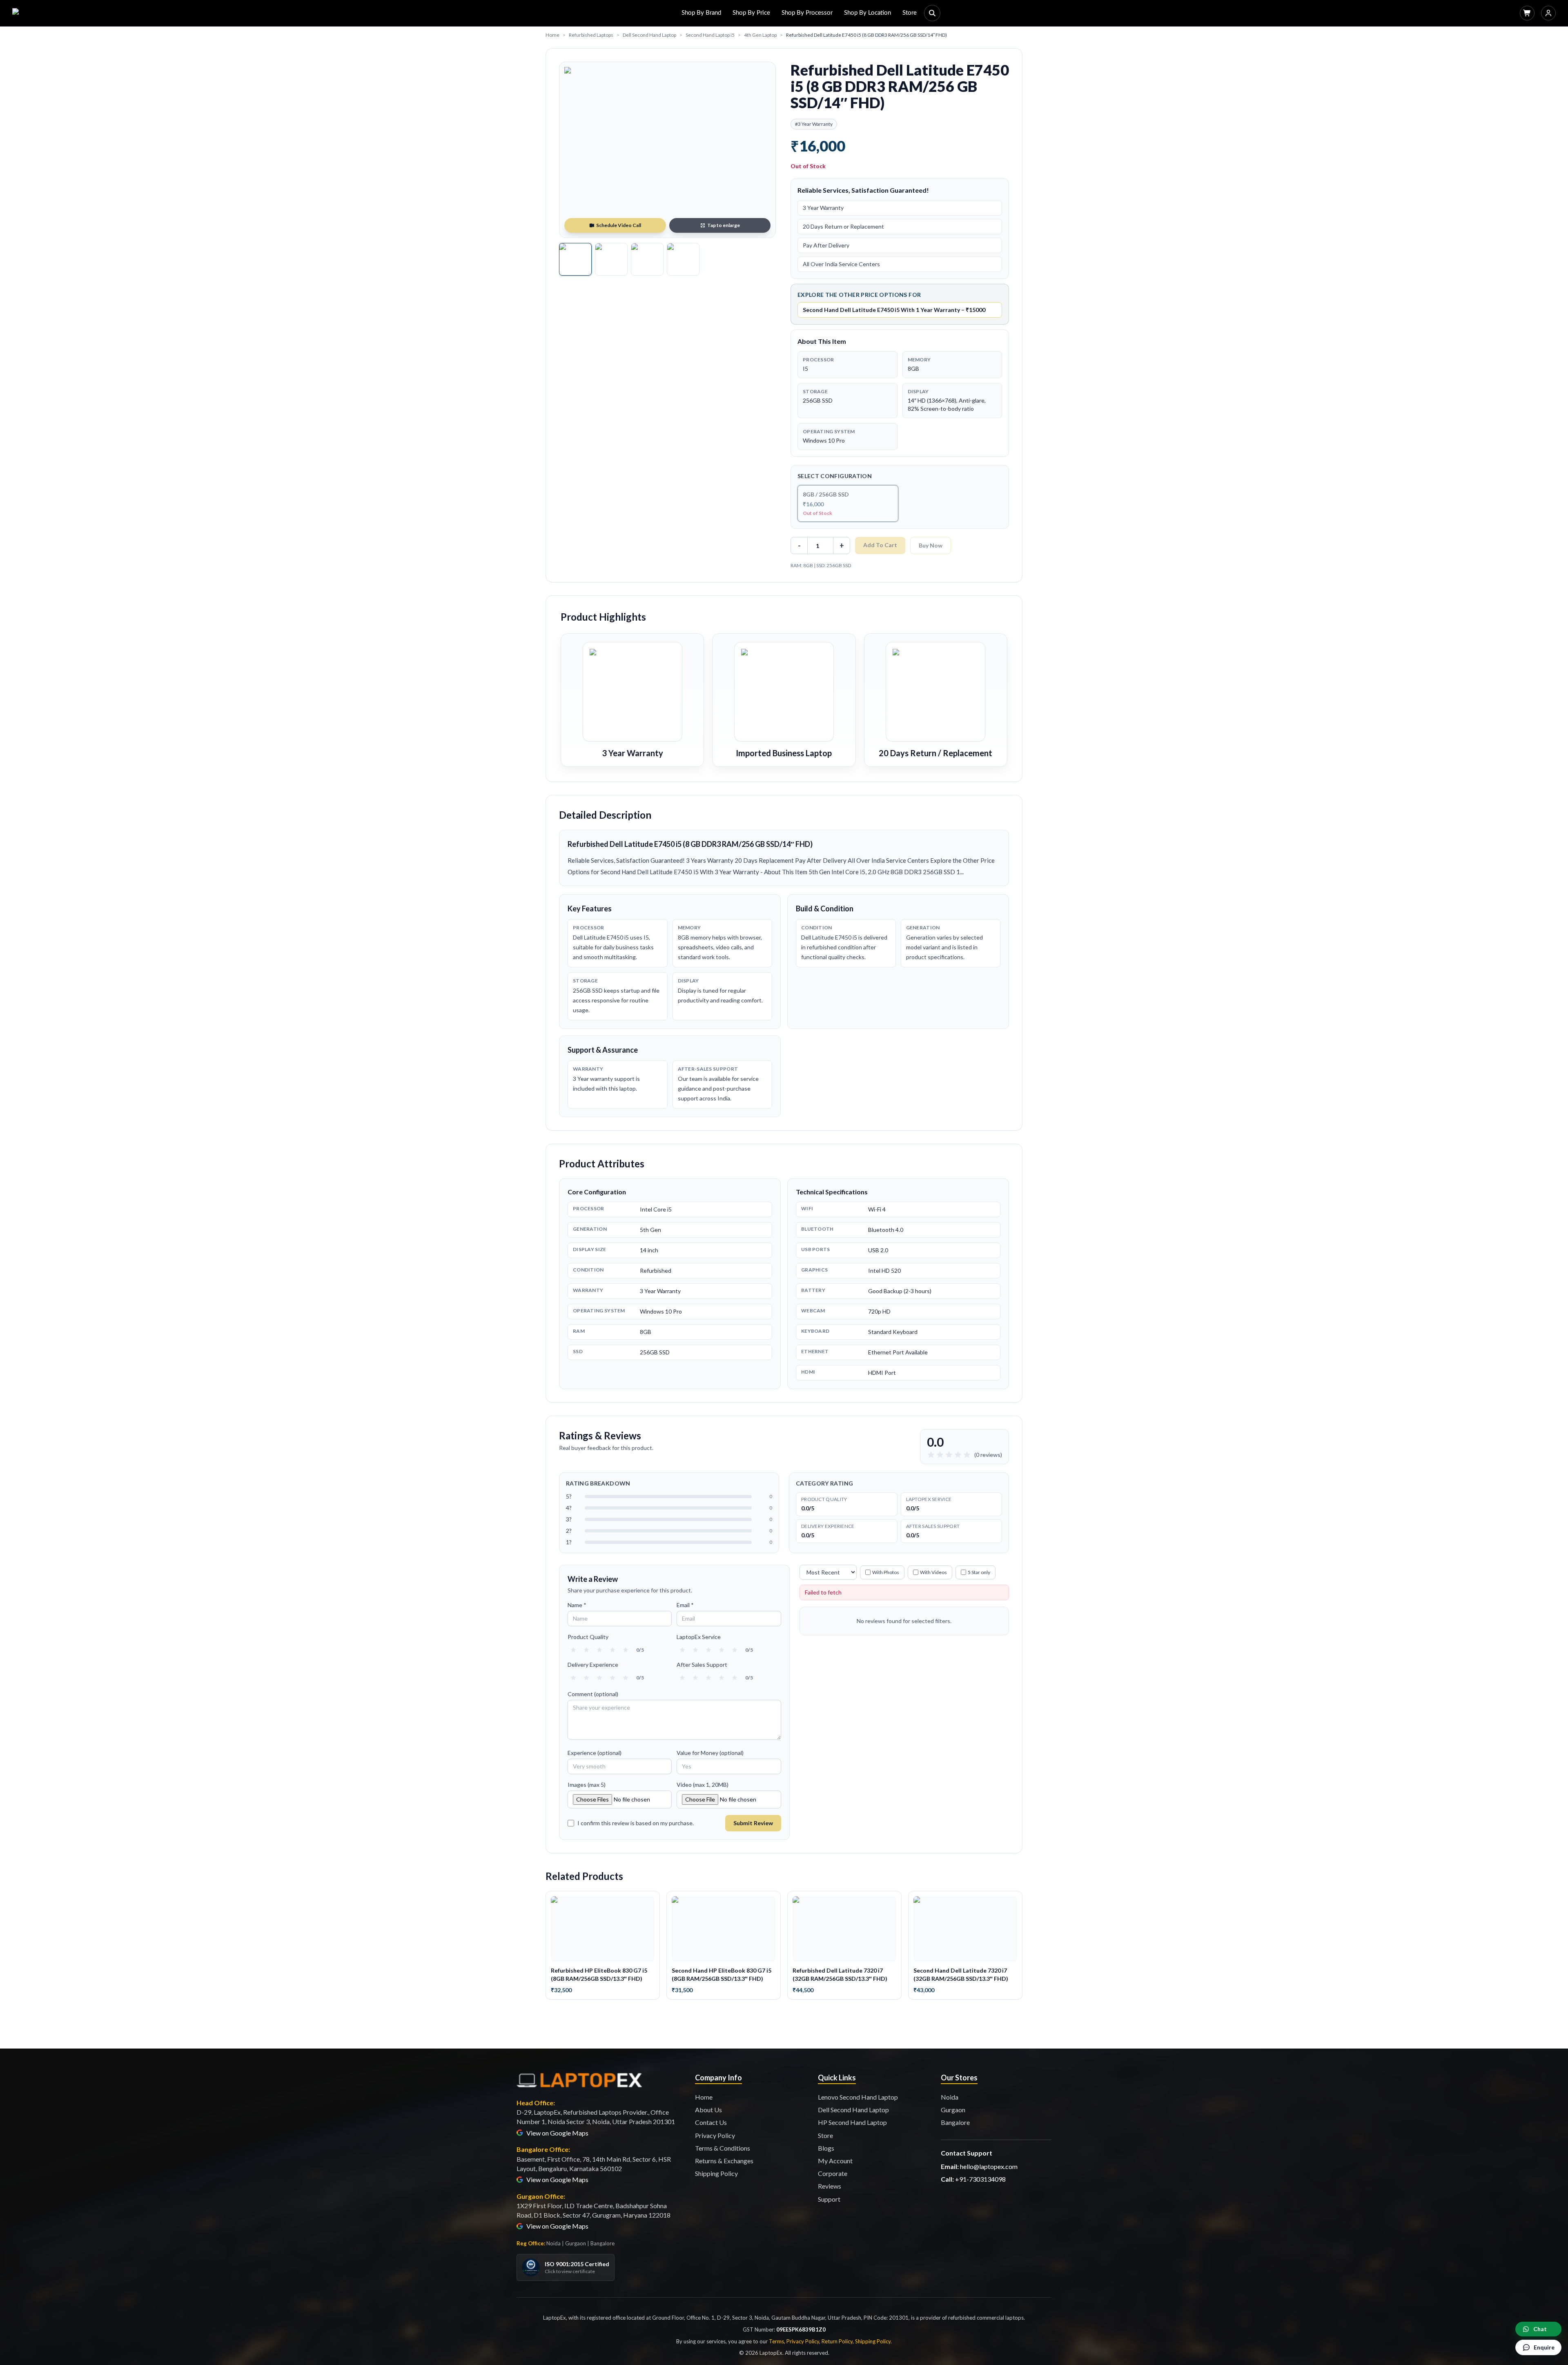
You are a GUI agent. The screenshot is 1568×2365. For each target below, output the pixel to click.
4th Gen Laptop (760, 35)
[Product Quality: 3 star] (599, 1650)
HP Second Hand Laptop (852, 2122)
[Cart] (1527, 13)
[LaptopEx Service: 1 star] (682, 1650)
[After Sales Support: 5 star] (735, 1678)
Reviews (830, 2186)
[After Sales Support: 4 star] (722, 1678)
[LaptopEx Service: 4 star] (722, 1650)
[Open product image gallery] (667, 150)
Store (910, 13)
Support (829, 2199)
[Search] (932, 13)
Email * (685, 1605)
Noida (950, 2097)
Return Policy (837, 2341)
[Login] (1548, 13)
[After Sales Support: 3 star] (708, 1678)
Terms (776, 2341)
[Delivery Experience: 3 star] (599, 1678)
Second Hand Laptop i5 (710, 35)
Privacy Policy (715, 2135)
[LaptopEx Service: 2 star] (695, 1650)
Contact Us (711, 2122)
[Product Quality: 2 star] (586, 1650)
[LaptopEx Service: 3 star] (708, 1650)
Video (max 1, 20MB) (703, 1785)
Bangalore (955, 2122)
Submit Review (753, 1823)
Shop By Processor (807, 13)
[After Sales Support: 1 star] (682, 1678)
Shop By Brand (701, 13)
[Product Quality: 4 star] (612, 1650)
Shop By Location (868, 13)
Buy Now (931, 545)
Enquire (1544, 2347)
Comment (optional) (593, 1694)
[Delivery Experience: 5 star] (626, 1678)
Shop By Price (751, 13)
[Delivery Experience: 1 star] (573, 1678)
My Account (835, 2161)
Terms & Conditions (723, 2148)
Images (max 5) (587, 1785)
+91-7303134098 (980, 2179)
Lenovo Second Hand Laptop (858, 2097)
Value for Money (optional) (710, 1753)
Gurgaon (953, 2110)
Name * (577, 1605)
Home (552, 35)
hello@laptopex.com (989, 2166)
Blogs (826, 2148)
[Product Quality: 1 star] (573, 1650)
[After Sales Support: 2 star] (695, 1678)
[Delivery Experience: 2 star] (586, 1678)
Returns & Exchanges (724, 2161)
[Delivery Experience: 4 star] (612, 1678)
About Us (708, 2110)
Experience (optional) (595, 1753)
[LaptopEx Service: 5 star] (735, 1650)
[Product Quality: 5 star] (626, 1650)
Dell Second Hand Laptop (649, 35)
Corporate (833, 2173)
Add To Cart (880, 545)
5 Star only (979, 1572)
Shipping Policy (716, 2173)
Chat (1540, 2329)
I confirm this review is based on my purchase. (636, 1823)
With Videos (933, 1572)
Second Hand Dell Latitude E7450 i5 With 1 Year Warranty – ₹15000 (894, 310)
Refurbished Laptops (591, 35)
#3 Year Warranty (814, 124)
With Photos (886, 1572)
